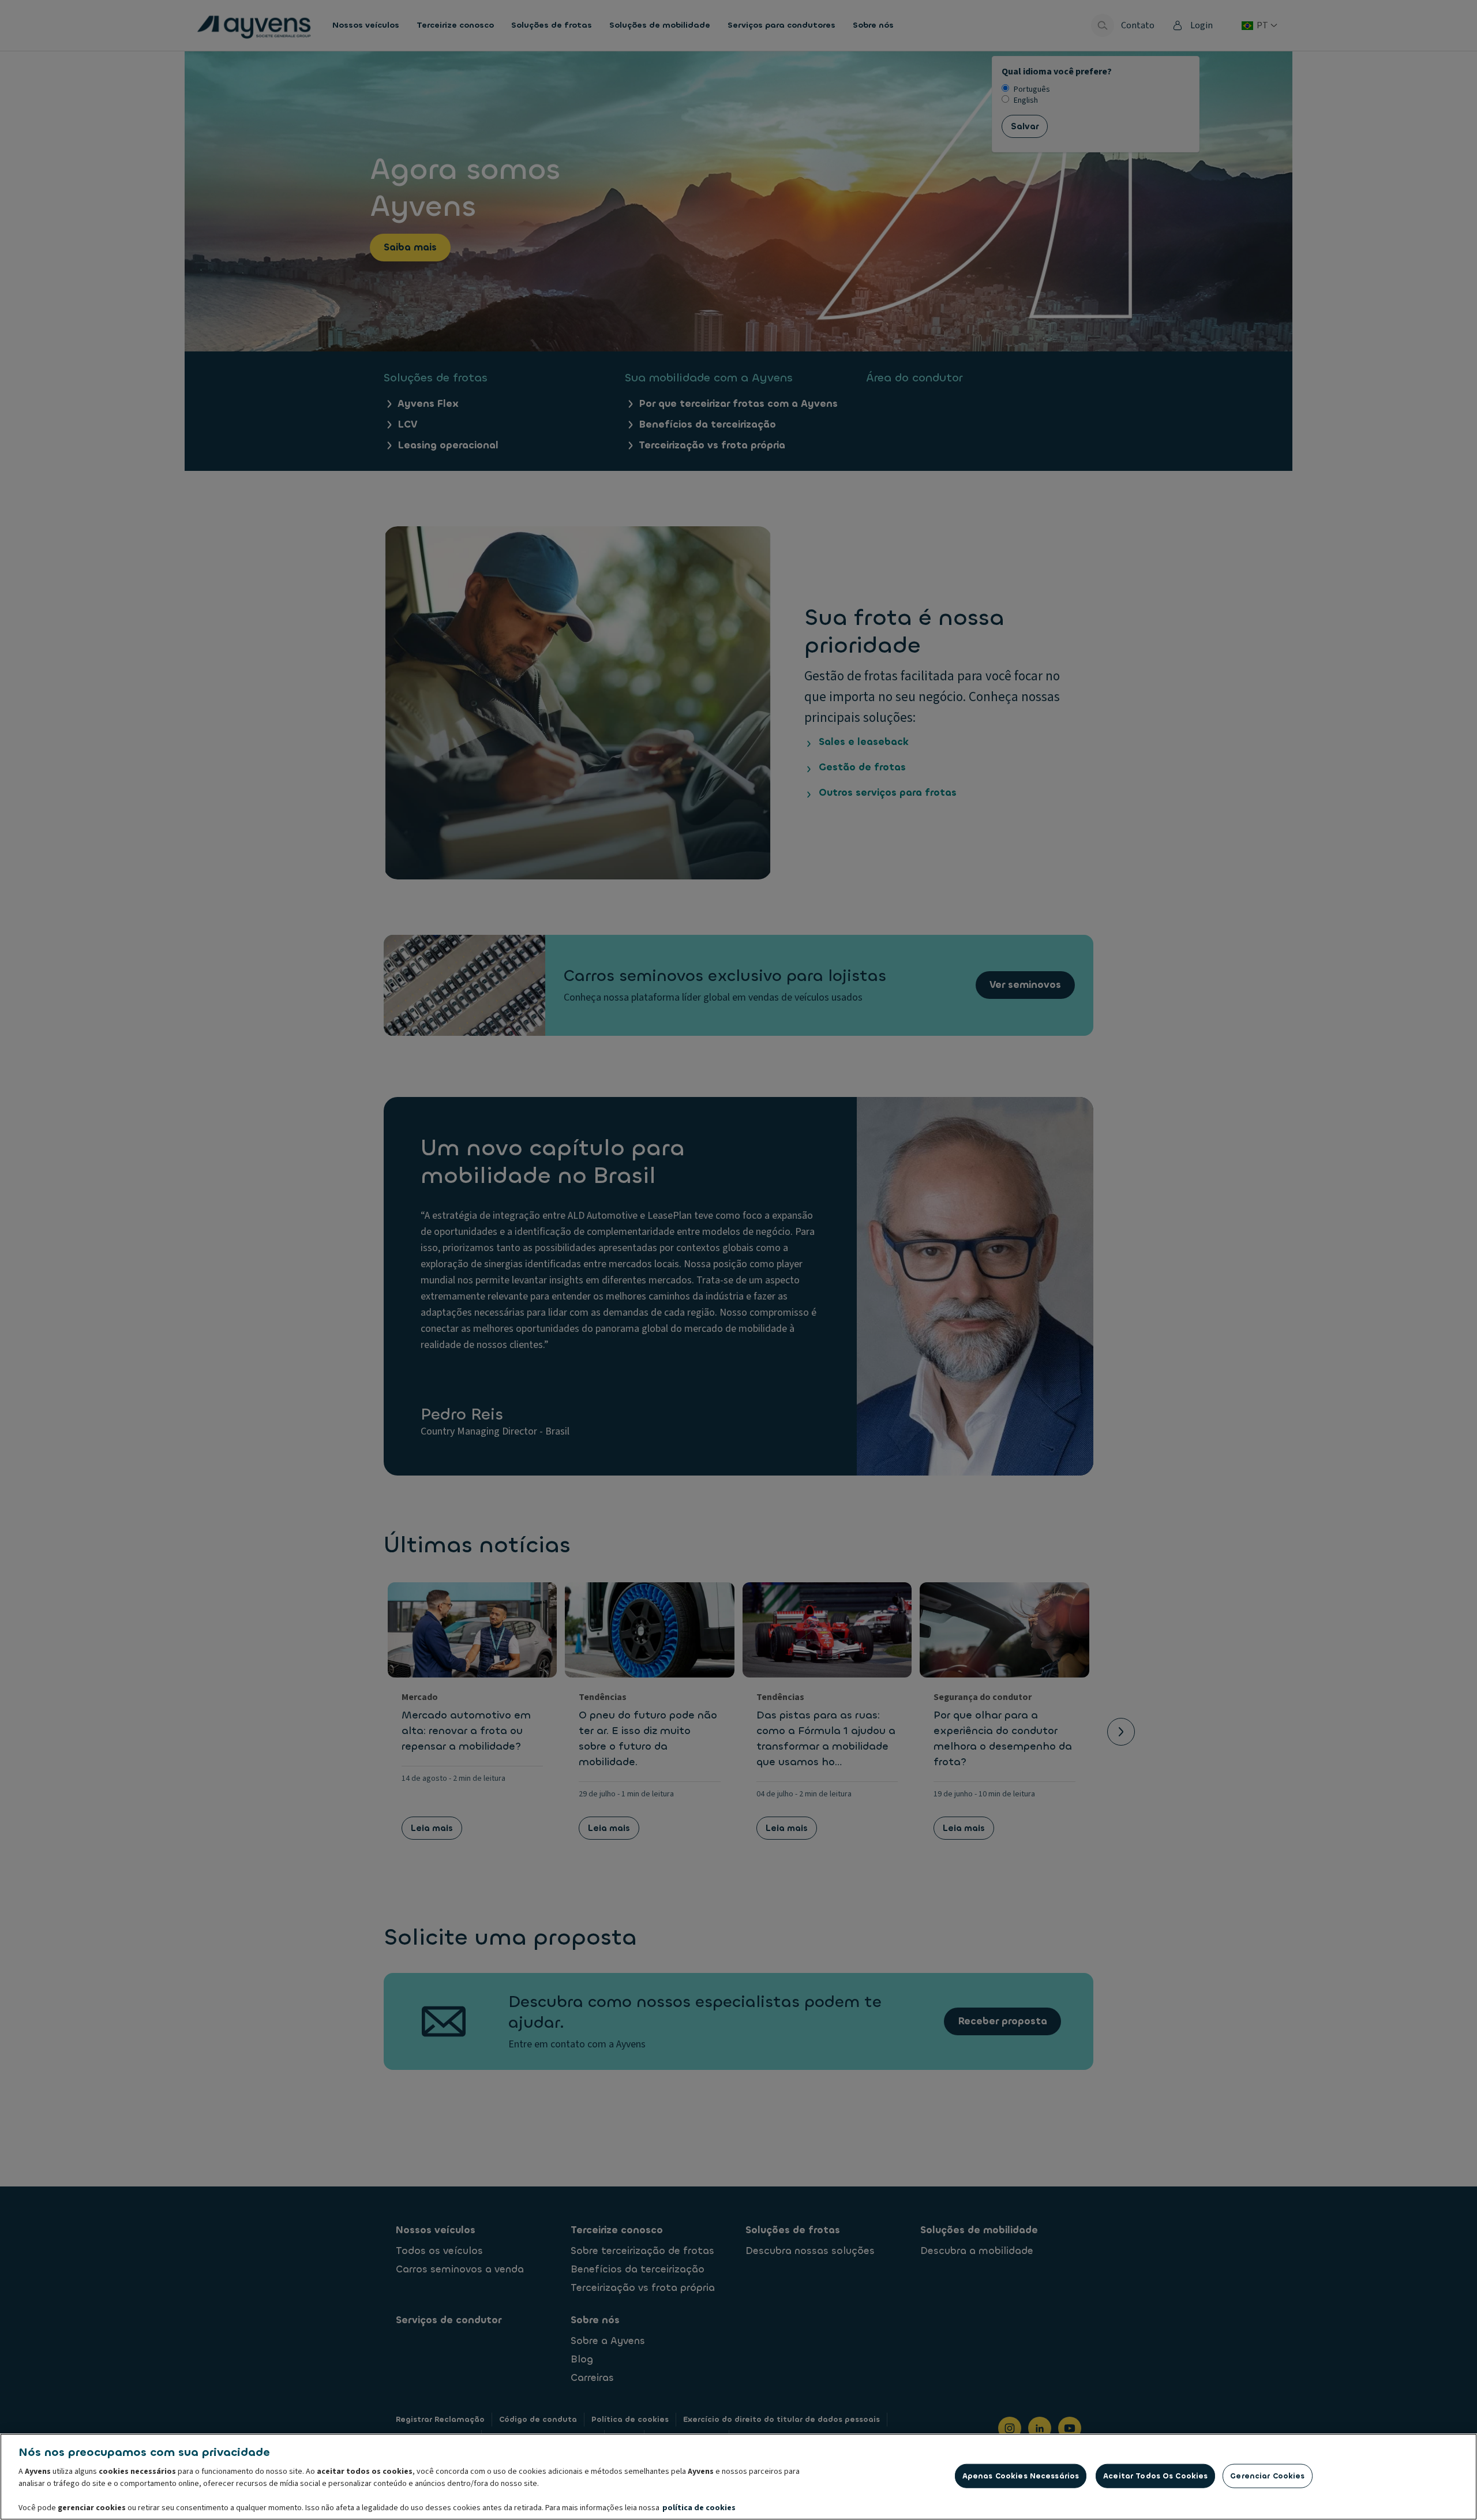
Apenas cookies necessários (1021, 2476)
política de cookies (699, 2508)
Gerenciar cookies (1267, 2476)
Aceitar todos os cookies (1155, 2476)
